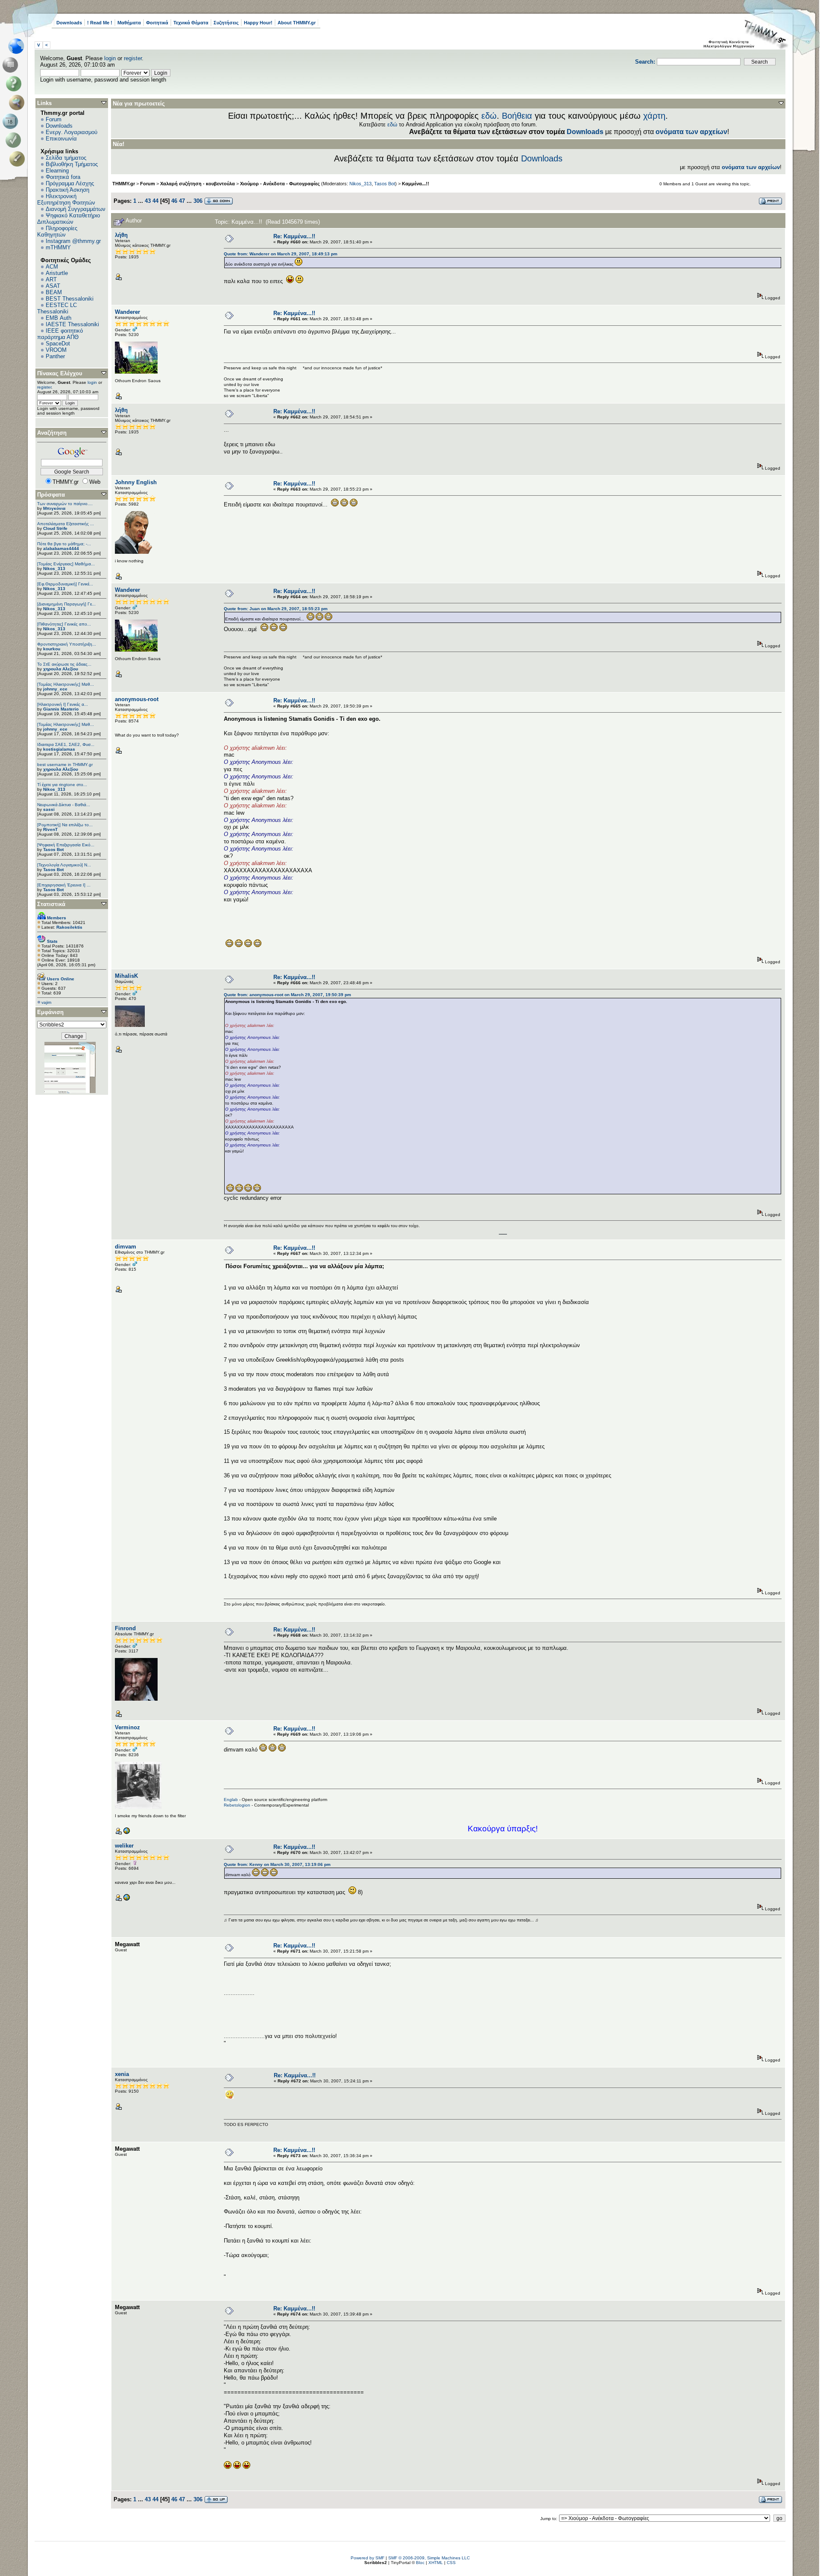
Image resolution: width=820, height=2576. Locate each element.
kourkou (52, 649)
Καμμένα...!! (416, 184)
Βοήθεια (517, 116)
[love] (126, 1899)
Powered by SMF (368, 2558)
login (110, 58)
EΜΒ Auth (59, 318)
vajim (46, 1002)
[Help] (15, 84)
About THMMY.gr (297, 23)
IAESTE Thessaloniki (72, 324)
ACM (52, 267)
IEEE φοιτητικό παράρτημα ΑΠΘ (60, 334)
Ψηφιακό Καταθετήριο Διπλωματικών (69, 219)
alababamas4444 (61, 548)
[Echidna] (126, 1833)
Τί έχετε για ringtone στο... (62, 785)
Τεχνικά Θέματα (191, 23)
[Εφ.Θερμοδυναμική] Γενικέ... (65, 584)
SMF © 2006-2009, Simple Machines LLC (429, 2558)
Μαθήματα (129, 23)
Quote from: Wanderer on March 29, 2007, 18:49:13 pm (281, 254)
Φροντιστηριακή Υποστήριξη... (67, 644)
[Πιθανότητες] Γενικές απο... (64, 624)
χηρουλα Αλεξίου (61, 669)
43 (148, 201)
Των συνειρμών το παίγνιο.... (65, 504)
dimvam (126, 1247)
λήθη (121, 235)
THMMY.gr (124, 184)
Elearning (57, 171)
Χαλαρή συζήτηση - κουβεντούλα (198, 184)
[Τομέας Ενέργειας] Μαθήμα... (66, 564)
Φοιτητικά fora (63, 177)
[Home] (19, 46)
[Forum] (12, 65)
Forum (54, 119)
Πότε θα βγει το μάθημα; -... (64, 544)
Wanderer (127, 312)
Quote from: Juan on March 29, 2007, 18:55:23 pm (276, 609)
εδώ (489, 116)
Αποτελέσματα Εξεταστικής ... (66, 524)
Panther (55, 356)
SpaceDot (58, 344)
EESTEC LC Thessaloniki (57, 308)
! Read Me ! (100, 23)
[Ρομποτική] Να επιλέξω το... (65, 825)
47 (182, 201)
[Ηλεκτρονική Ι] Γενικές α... (63, 704)
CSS (451, 2563)
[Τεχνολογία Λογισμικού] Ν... (64, 865)
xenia (122, 2074)
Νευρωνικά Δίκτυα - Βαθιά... (64, 805)
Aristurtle (57, 273)
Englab (231, 1800)
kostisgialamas (59, 749)
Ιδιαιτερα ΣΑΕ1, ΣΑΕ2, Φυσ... (66, 744)
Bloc (420, 2563)
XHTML (436, 2563)
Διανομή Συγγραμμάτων (76, 209)
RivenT (50, 829)
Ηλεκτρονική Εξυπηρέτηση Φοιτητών (66, 199)
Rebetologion (237, 1805)
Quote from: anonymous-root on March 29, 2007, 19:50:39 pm (287, 995)
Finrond (125, 1628)
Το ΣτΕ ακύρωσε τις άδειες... (64, 664)
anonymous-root (137, 699)
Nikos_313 (54, 569)
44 (155, 201)
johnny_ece (55, 689)
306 (198, 201)
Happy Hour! (258, 23)
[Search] (19, 102)
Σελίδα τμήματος (66, 158)
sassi (49, 809)
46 (174, 201)
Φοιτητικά (157, 23)
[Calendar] (12, 121)
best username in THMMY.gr (65, 765)
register (133, 58)
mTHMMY (58, 247)
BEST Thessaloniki (70, 299)
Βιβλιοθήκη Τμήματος (72, 164)
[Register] (19, 159)
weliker (124, 1846)
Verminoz (127, 1727)
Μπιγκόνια (54, 508)
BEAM (54, 292)
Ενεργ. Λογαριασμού (72, 132)
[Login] (15, 140)
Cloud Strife (55, 528)
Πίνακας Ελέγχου (60, 373)
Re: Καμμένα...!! (294, 236)
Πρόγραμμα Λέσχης (70, 183)
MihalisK (126, 976)
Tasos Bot (53, 849)
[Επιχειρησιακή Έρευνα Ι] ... (64, 885)
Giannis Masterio (61, 709)
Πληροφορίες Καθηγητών (57, 231)
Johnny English (136, 482)
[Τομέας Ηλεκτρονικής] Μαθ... (66, 684)
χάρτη (654, 116)
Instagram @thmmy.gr (73, 241)
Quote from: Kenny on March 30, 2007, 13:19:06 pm (277, 1864)
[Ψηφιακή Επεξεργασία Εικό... (66, 845)
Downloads (69, 23)
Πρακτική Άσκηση (67, 190)
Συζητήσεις (226, 23)
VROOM (56, 350)
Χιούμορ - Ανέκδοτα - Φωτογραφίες (280, 184)
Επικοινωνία (61, 139)
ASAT (53, 286)
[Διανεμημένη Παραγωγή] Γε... (66, 604)
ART (51, 279)
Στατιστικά (51, 904)
